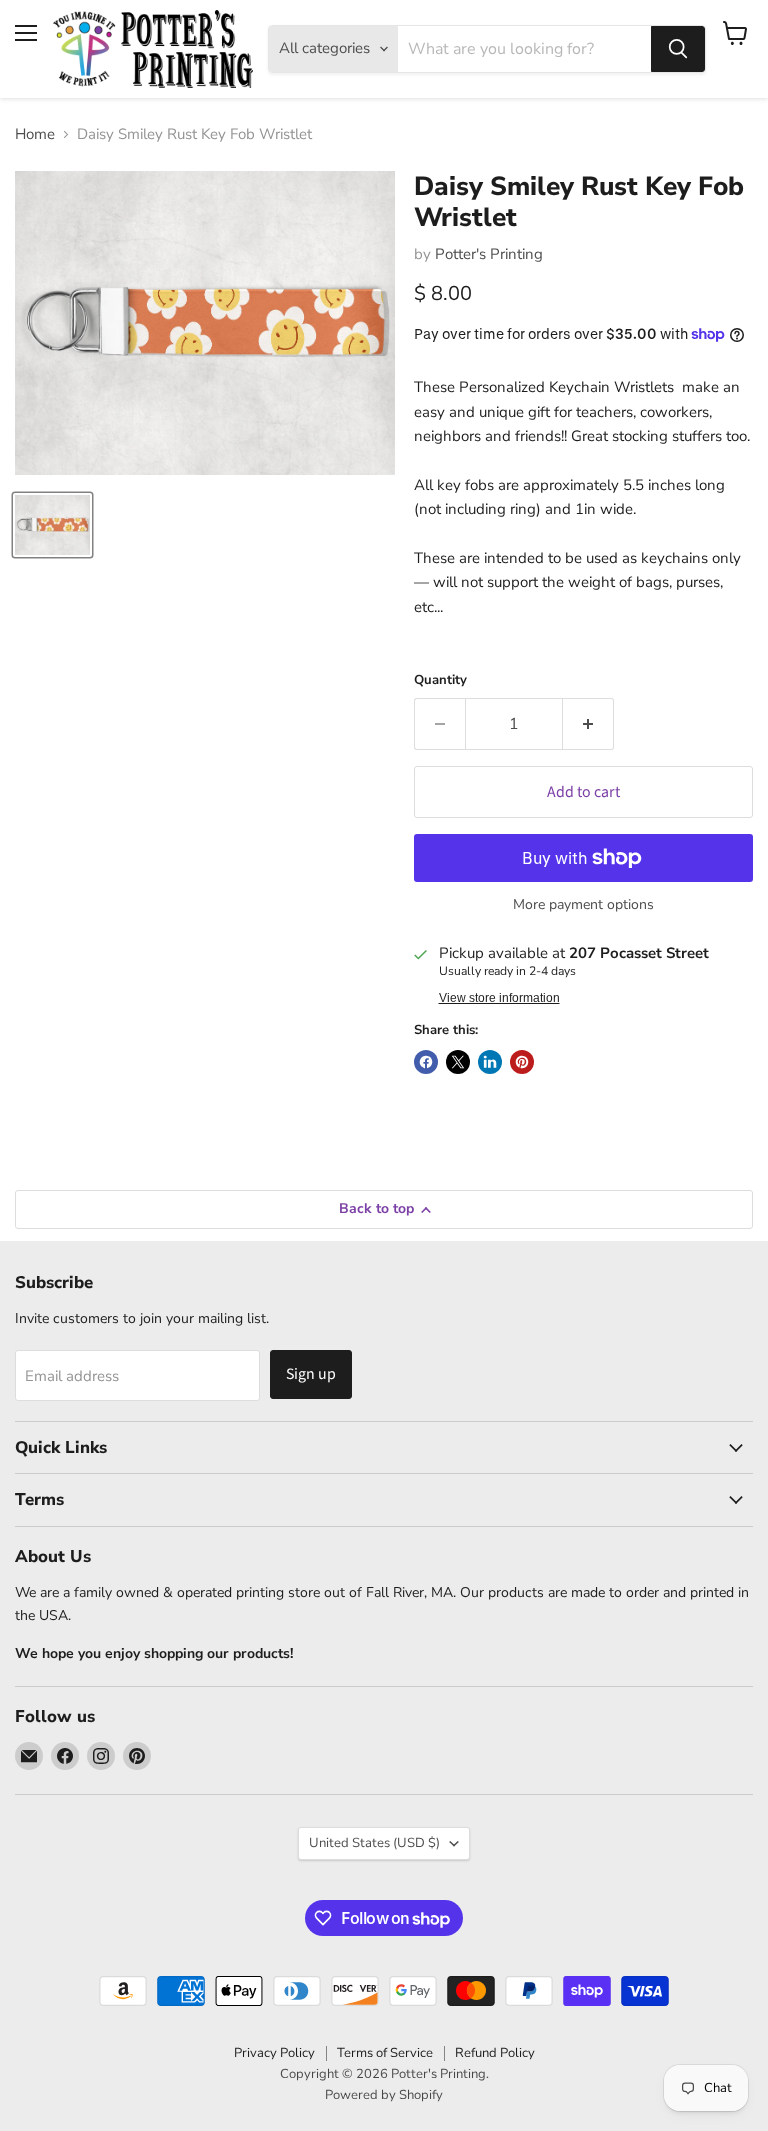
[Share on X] (458, 1062)
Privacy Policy (274, 2053)
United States (374, 1843)
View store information (499, 998)
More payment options (583, 905)
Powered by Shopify (384, 2095)
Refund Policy (495, 2053)
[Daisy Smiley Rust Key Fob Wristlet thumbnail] (52, 525)
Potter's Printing (489, 254)
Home (35, 134)
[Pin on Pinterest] (522, 1062)
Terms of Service (385, 2053)
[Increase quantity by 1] (588, 724)
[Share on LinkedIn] (490, 1062)
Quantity (440, 680)
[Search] (678, 49)
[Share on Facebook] (426, 1062)
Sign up (311, 1374)
